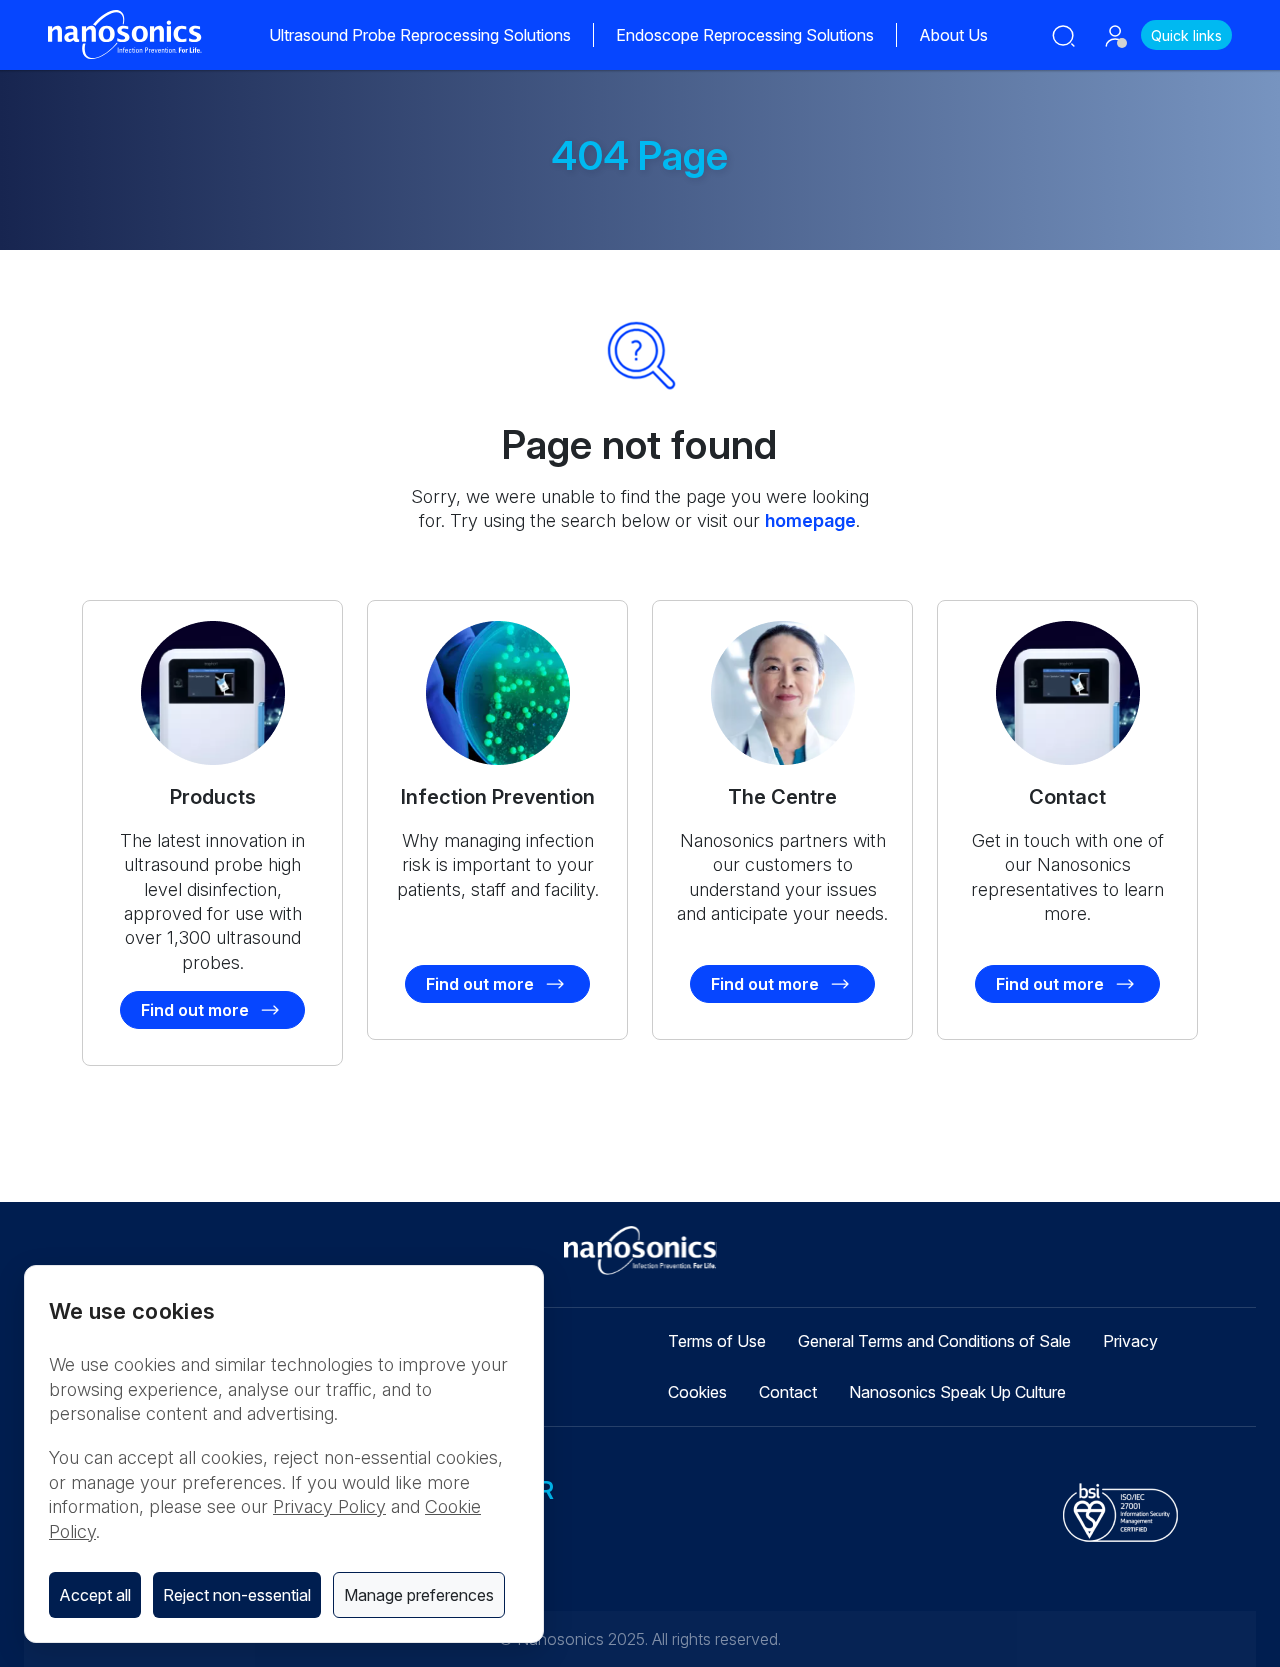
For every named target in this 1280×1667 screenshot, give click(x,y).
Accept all (95, 1595)
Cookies (697, 1392)
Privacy (1130, 1341)
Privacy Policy (329, 1506)
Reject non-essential (237, 1595)
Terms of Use (717, 1341)
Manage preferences (419, 1595)
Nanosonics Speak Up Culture (957, 1392)
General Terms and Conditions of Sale (934, 1341)
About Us (953, 35)
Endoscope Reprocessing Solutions (745, 35)
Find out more (195, 1010)
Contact (788, 1392)
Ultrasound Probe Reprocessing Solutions (420, 35)
